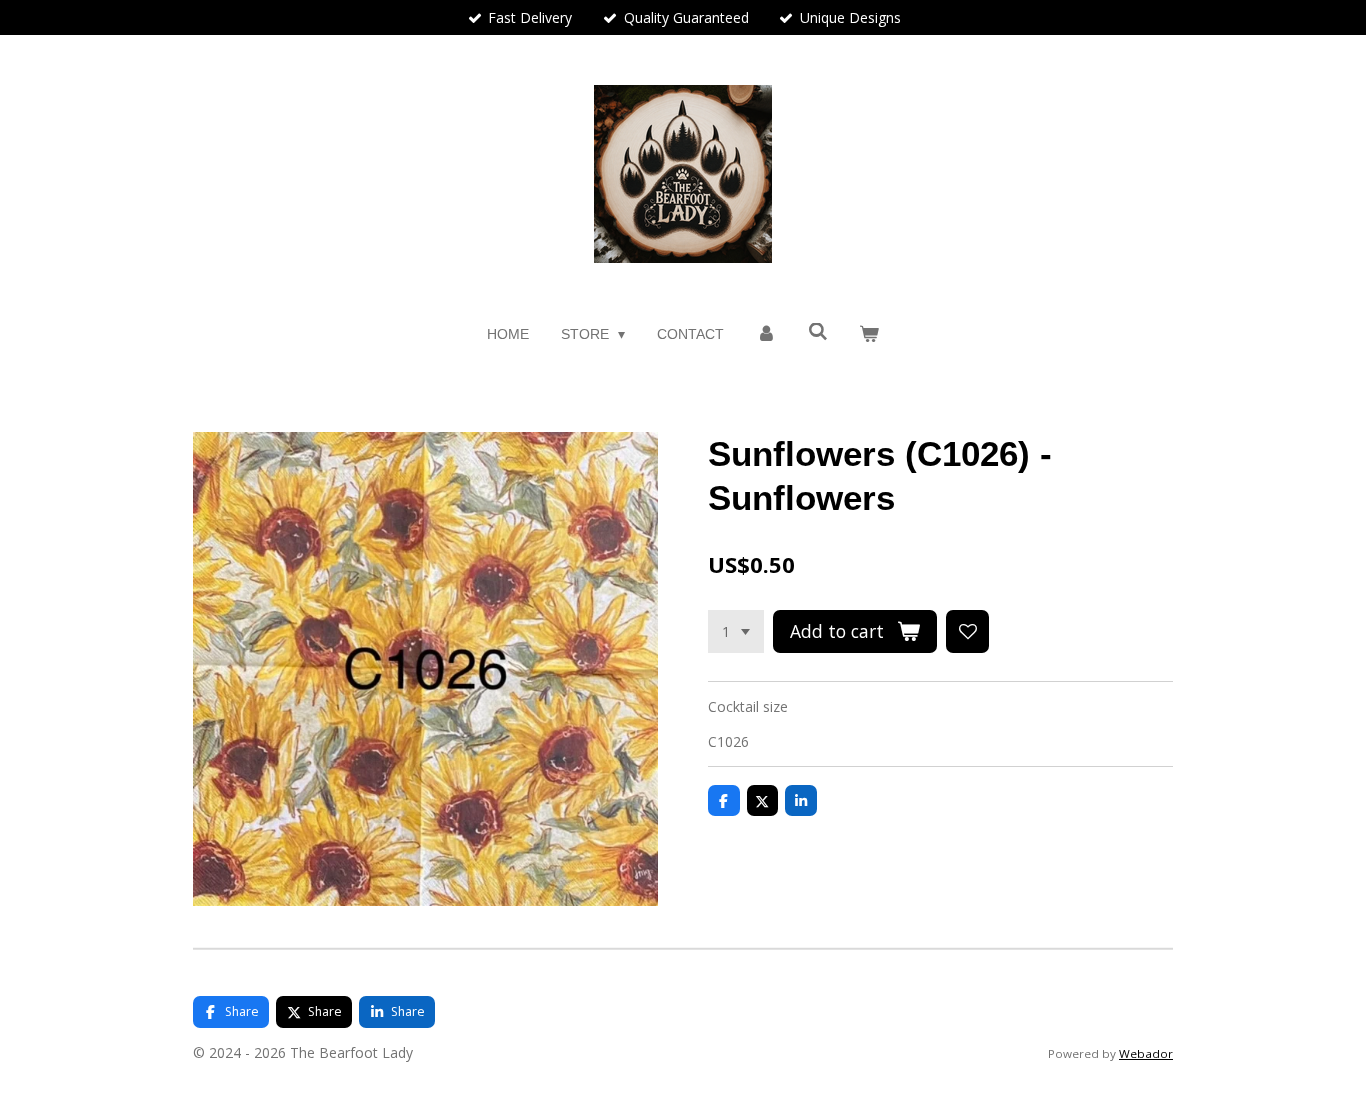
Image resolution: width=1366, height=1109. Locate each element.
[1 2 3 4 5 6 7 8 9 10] (736, 632)
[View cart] (870, 334)
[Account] (766, 334)
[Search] (818, 332)
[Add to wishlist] (968, 632)
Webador (1146, 1053)
